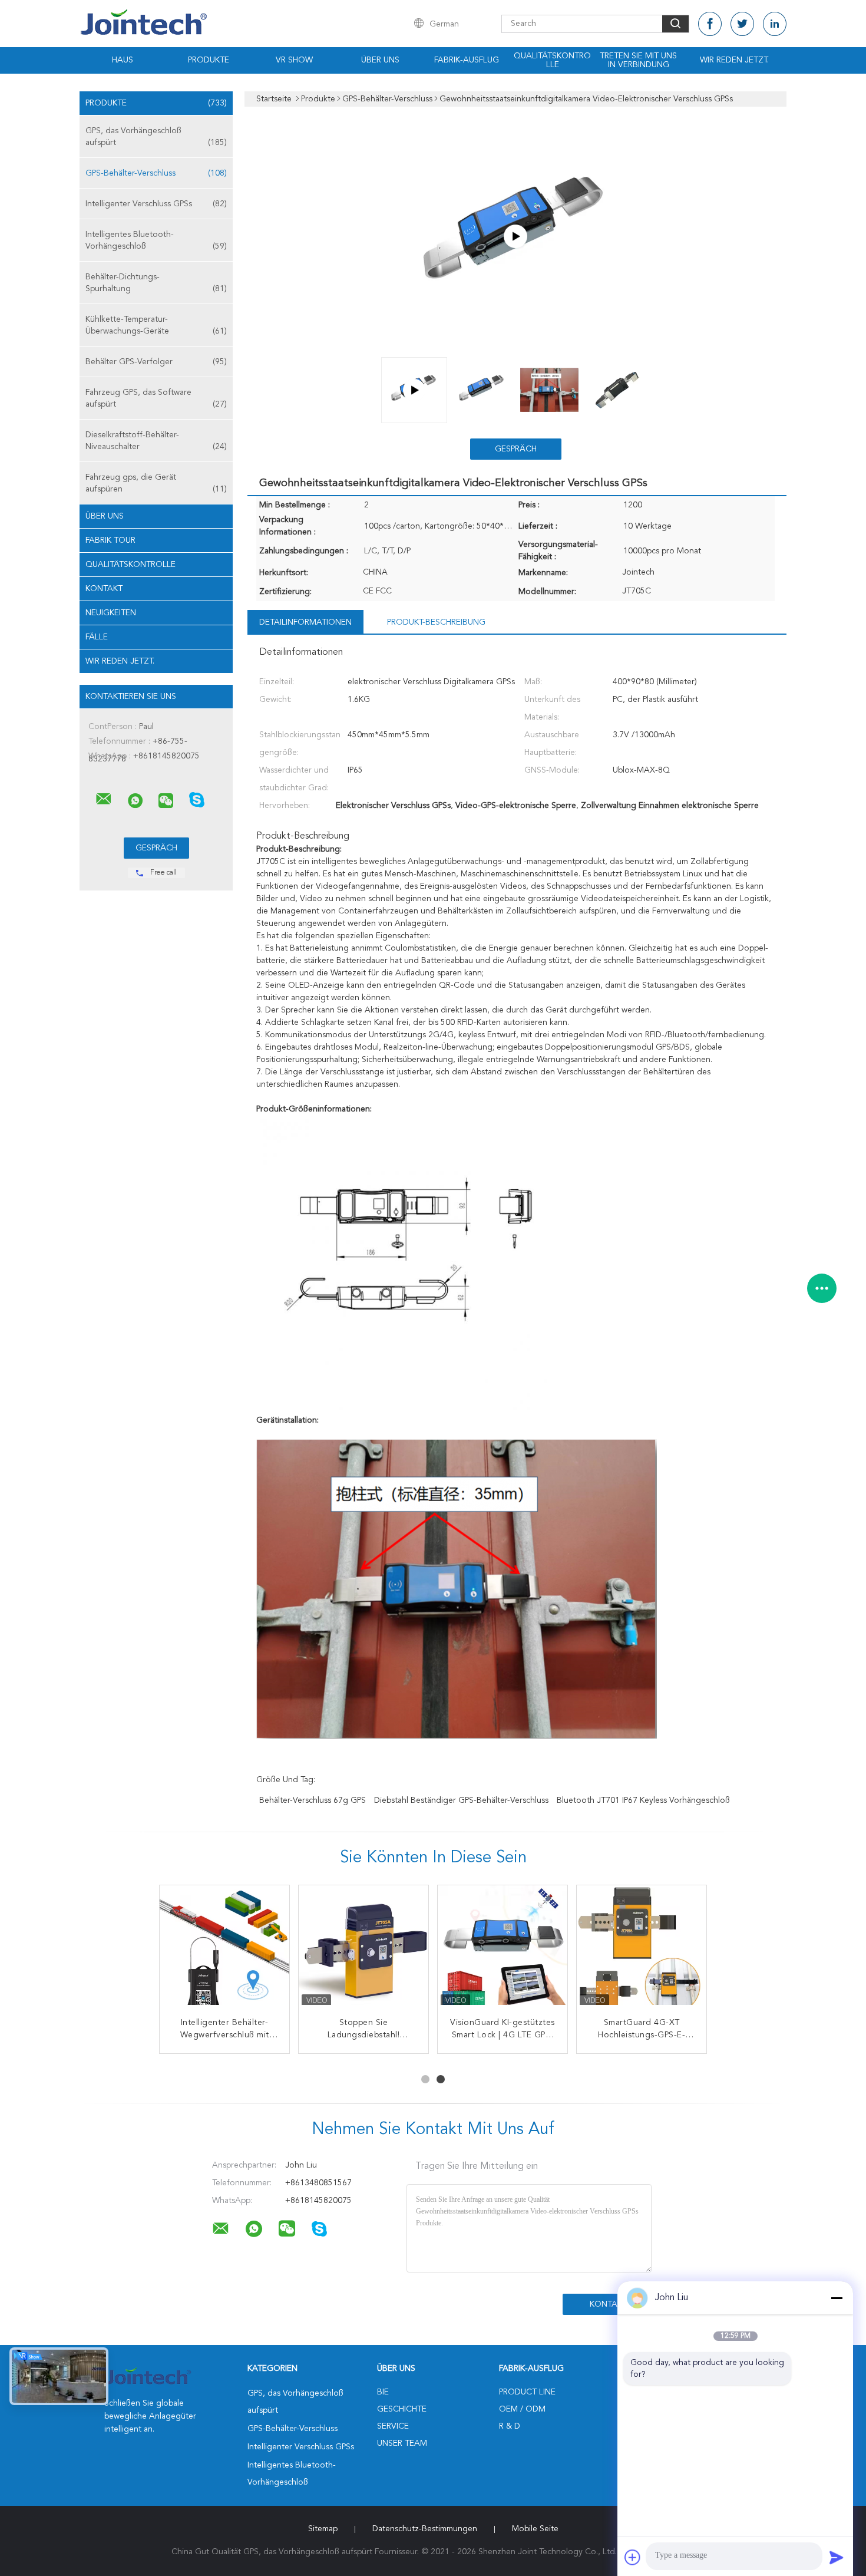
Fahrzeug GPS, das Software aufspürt (156, 398)
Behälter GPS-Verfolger (156, 362)
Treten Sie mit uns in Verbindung (638, 60)
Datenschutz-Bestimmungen (425, 2529)
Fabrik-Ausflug (467, 60)
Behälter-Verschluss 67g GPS (313, 1800)
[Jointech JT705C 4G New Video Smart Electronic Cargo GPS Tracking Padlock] (515, 236)
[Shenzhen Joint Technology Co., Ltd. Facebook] (710, 24)
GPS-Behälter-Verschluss (156, 173)
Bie (383, 2392)
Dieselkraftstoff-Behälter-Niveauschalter (156, 441)
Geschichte (402, 2409)
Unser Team (402, 2443)
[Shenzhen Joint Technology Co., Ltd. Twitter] (742, 24)
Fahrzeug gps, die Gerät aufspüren (156, 483)
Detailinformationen (305, 622)
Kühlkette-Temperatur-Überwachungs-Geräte (156, 325)
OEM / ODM (522, 2409)
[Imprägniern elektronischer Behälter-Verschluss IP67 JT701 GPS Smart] (503, 1950)
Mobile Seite (535, 2529)
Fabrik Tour (110, 540)
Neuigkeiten (111, 613)
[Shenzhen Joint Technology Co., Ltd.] (104, 799)
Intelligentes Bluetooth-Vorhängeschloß (156, 240)
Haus (123, 60)
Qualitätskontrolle (552, 60)
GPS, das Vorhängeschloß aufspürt (156, 137)
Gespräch (516, 449)
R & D (510, 2426)
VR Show (294, 60)
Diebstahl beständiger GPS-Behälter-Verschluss (461, 1800)
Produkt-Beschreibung (436, 622)
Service (393, 2426)
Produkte (209, 60)
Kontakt (104, 589)
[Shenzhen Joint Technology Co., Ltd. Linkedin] (775, 24)
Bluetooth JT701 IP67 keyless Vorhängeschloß (643, 1800)
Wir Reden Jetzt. (734, 60)
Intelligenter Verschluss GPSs (156, 204)
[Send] (837, 2557)
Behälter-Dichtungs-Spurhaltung (156, 283)
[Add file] (633, 2557)
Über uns (380, 60)
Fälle (97, 637)
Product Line (527, 2392)
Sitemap (323, 2529)
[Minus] (837, 2298)
